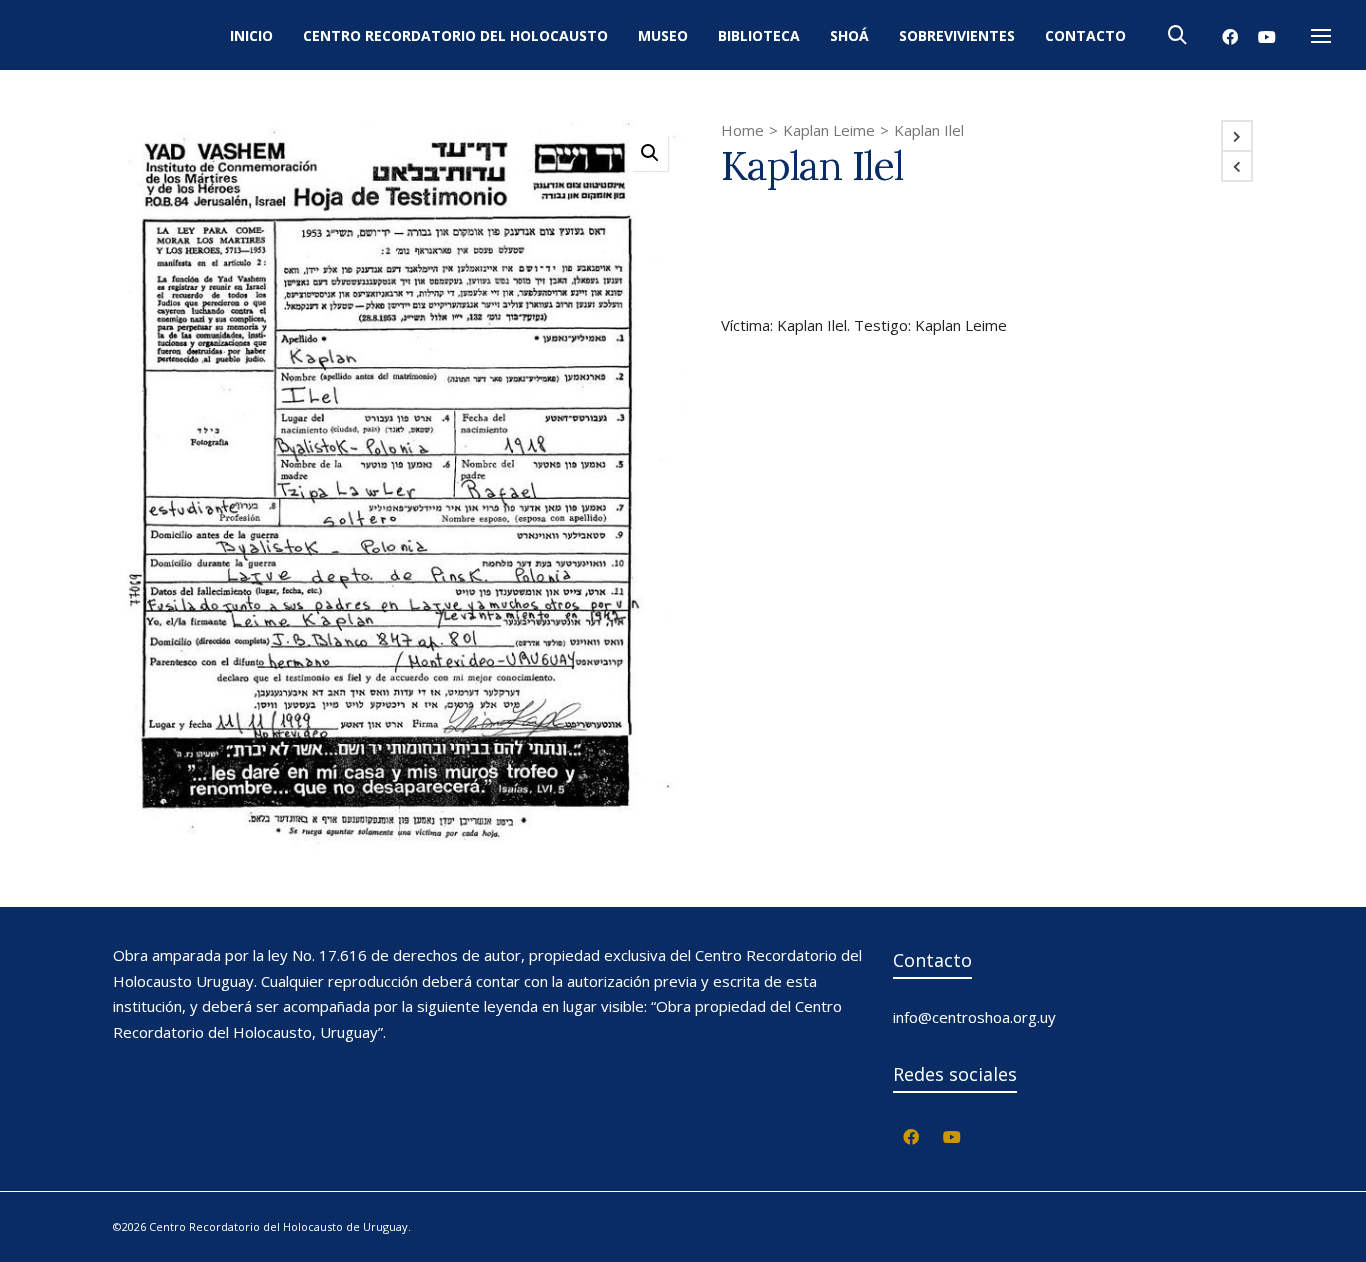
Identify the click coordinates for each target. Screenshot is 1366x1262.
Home (742, 130)
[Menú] (1321, 37)
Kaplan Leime (829, 130)
